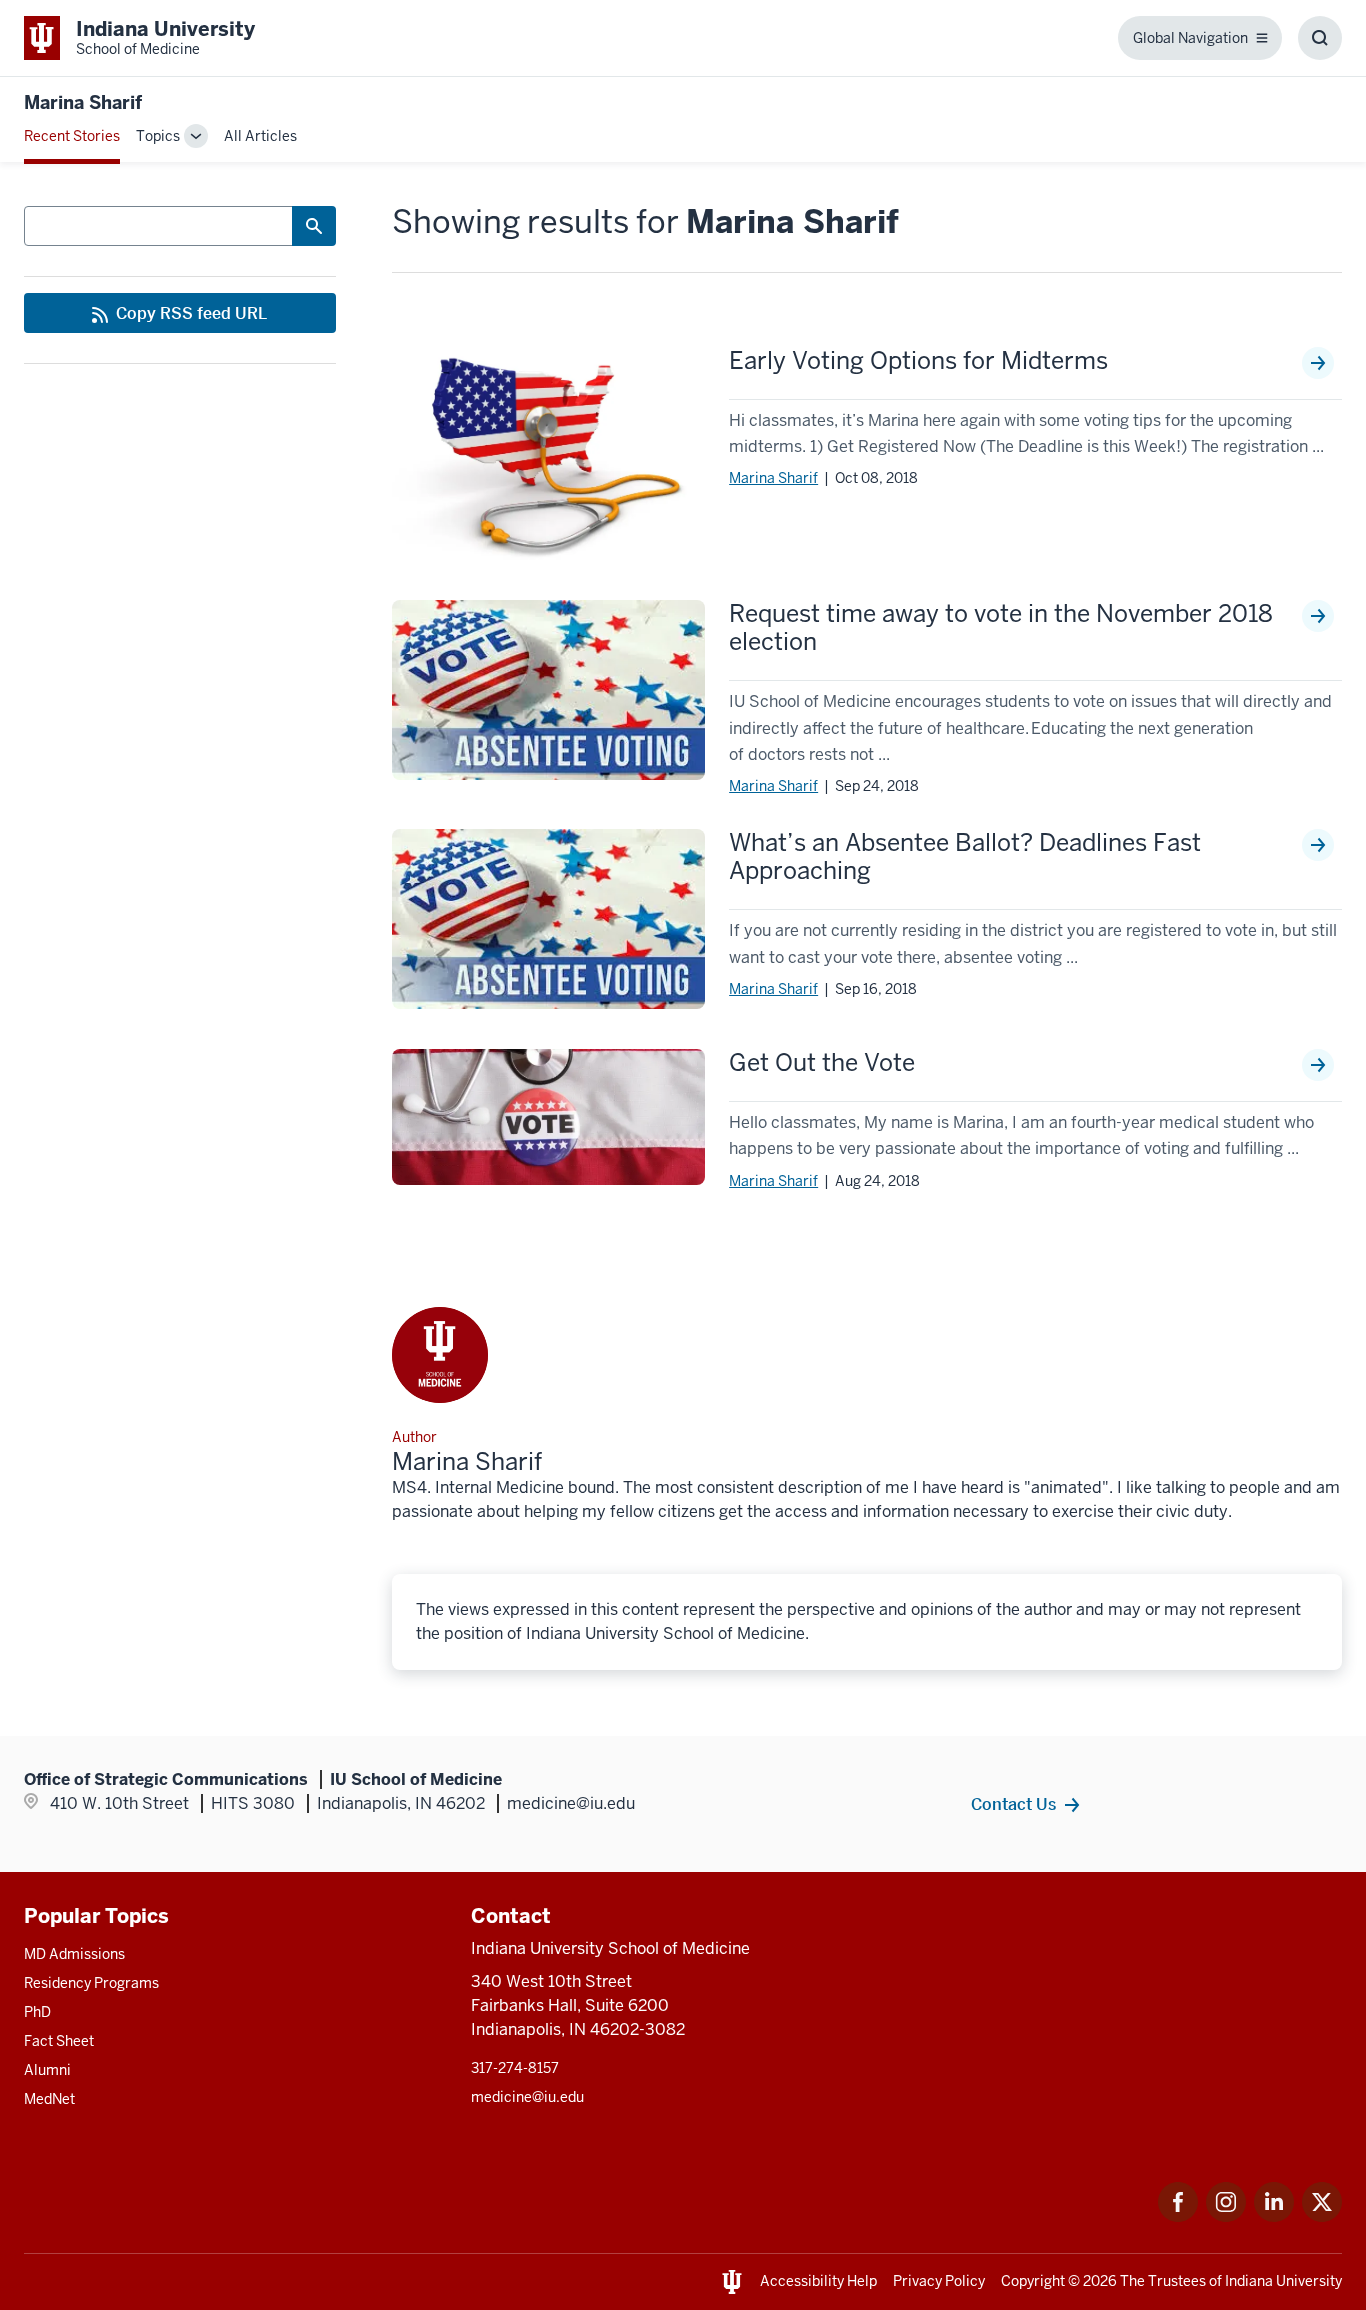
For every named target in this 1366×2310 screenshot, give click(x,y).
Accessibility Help (818, 2281)
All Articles (260, 136)
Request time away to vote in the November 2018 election (1001, 628)
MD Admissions (74, 1954)
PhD (37, 2012)
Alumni (47, 2070)
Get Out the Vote (822, 1063)
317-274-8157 (515, 2068)
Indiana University (1283, 2281)
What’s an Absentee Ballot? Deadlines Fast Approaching (965, 857)
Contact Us (1013, 1804)
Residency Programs (91, 1983)
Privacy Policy (939, 2281)
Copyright (1033, 2281)
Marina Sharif (773, 478)
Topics (158, 136)
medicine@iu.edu (527, 2097)
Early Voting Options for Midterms (918, 361)
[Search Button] (314, 226)
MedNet (49, 2099)
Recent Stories (72, 136)
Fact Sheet (59, 2041)
